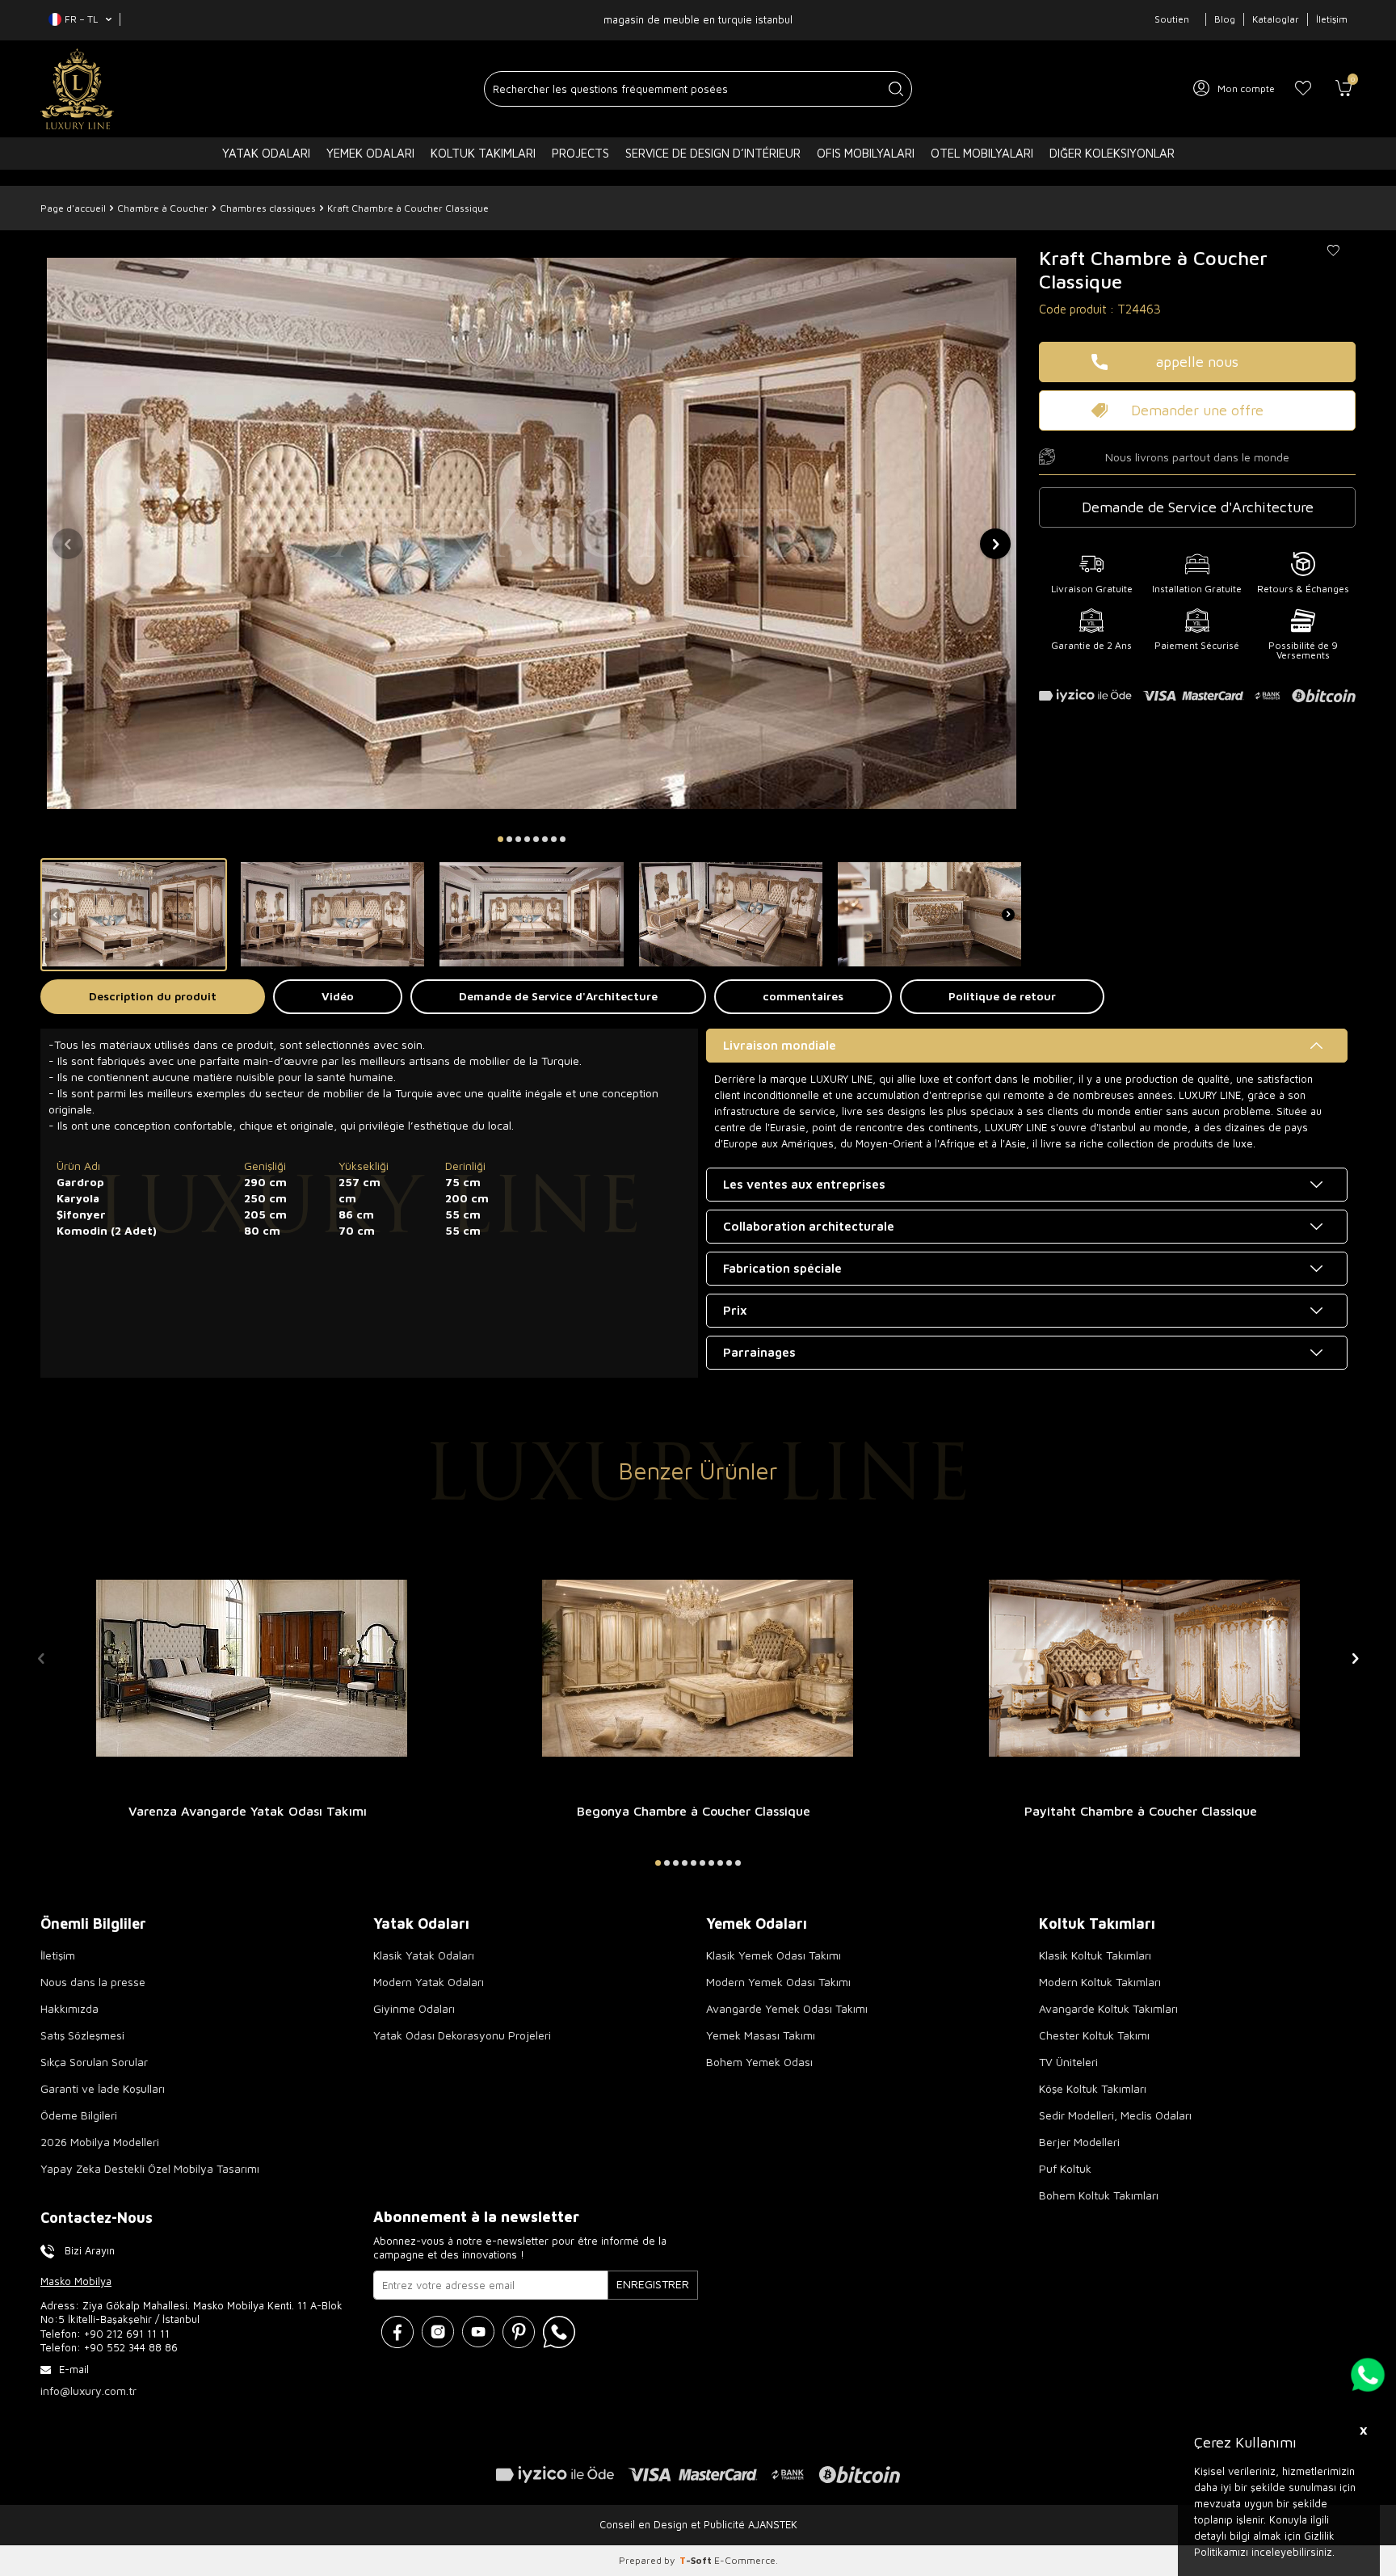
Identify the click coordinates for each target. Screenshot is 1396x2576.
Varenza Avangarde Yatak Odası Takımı (248, 1811)
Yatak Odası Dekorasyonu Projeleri (462, 2035)
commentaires (803, 996)
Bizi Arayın (90, 2250)
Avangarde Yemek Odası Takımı (787, 2008)
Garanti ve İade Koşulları (103, 2088)
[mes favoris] (1303, 89)
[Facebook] (397, 2332)
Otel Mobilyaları (982, 153)
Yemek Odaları (370, 153)
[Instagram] (438, 2332)
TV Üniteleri (1068, 2062)
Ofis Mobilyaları (866, 153)
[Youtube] (478, 2332)
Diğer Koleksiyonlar (1112, 153)
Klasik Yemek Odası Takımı (774, 1955)
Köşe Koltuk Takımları (1093, 2088)
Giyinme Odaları (414, 2008)
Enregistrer (653, 2284)
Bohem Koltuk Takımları (1099, 2195)
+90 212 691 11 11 (127, 2334)
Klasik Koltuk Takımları (1095, 1955)
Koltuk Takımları (483, 153)
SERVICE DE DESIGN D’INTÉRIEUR (713, 153)
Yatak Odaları (266, 153)
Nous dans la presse (93, 1982)
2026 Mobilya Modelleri (100, 2142)
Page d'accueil (73, 208)
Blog (1225, 19)
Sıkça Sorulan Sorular (94, 2062)
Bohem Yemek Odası (759, 2062)
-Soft (697, 2560)
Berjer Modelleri (1079, 2142)
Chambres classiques (268, 208)
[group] (532, 533)
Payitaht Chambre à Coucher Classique (1141, 1811)
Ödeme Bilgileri (79, 2115)
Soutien (1172, 19)
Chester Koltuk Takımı (1094, 2035)
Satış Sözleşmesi (82, 2035)
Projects (580, 153)
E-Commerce (745, 2560)
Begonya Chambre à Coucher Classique (694, 1811)
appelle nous (1197, 362)
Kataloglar (1276, 19)
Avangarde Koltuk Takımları (1108, 2008)
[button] (500, 839)
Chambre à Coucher (163, 208)
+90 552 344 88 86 (131, 2347)
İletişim (1332, 19)
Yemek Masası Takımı (761, 2035)
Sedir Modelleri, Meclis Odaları (1115, 2115)
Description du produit (153, 996)
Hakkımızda (69, 2008)
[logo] (77, 89)
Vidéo (338, 996)
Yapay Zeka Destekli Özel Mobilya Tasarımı (150, 2168)
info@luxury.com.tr (88, 2391)
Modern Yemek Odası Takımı (778, 1982)
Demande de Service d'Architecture (558, 996)
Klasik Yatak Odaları (424, 1955)
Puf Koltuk (1065, 2168)
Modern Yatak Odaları (429, 1982)
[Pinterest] (519, 2332)
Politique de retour (1002, 996)
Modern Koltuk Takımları (1100, 1982)
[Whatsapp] (559, 2332)
